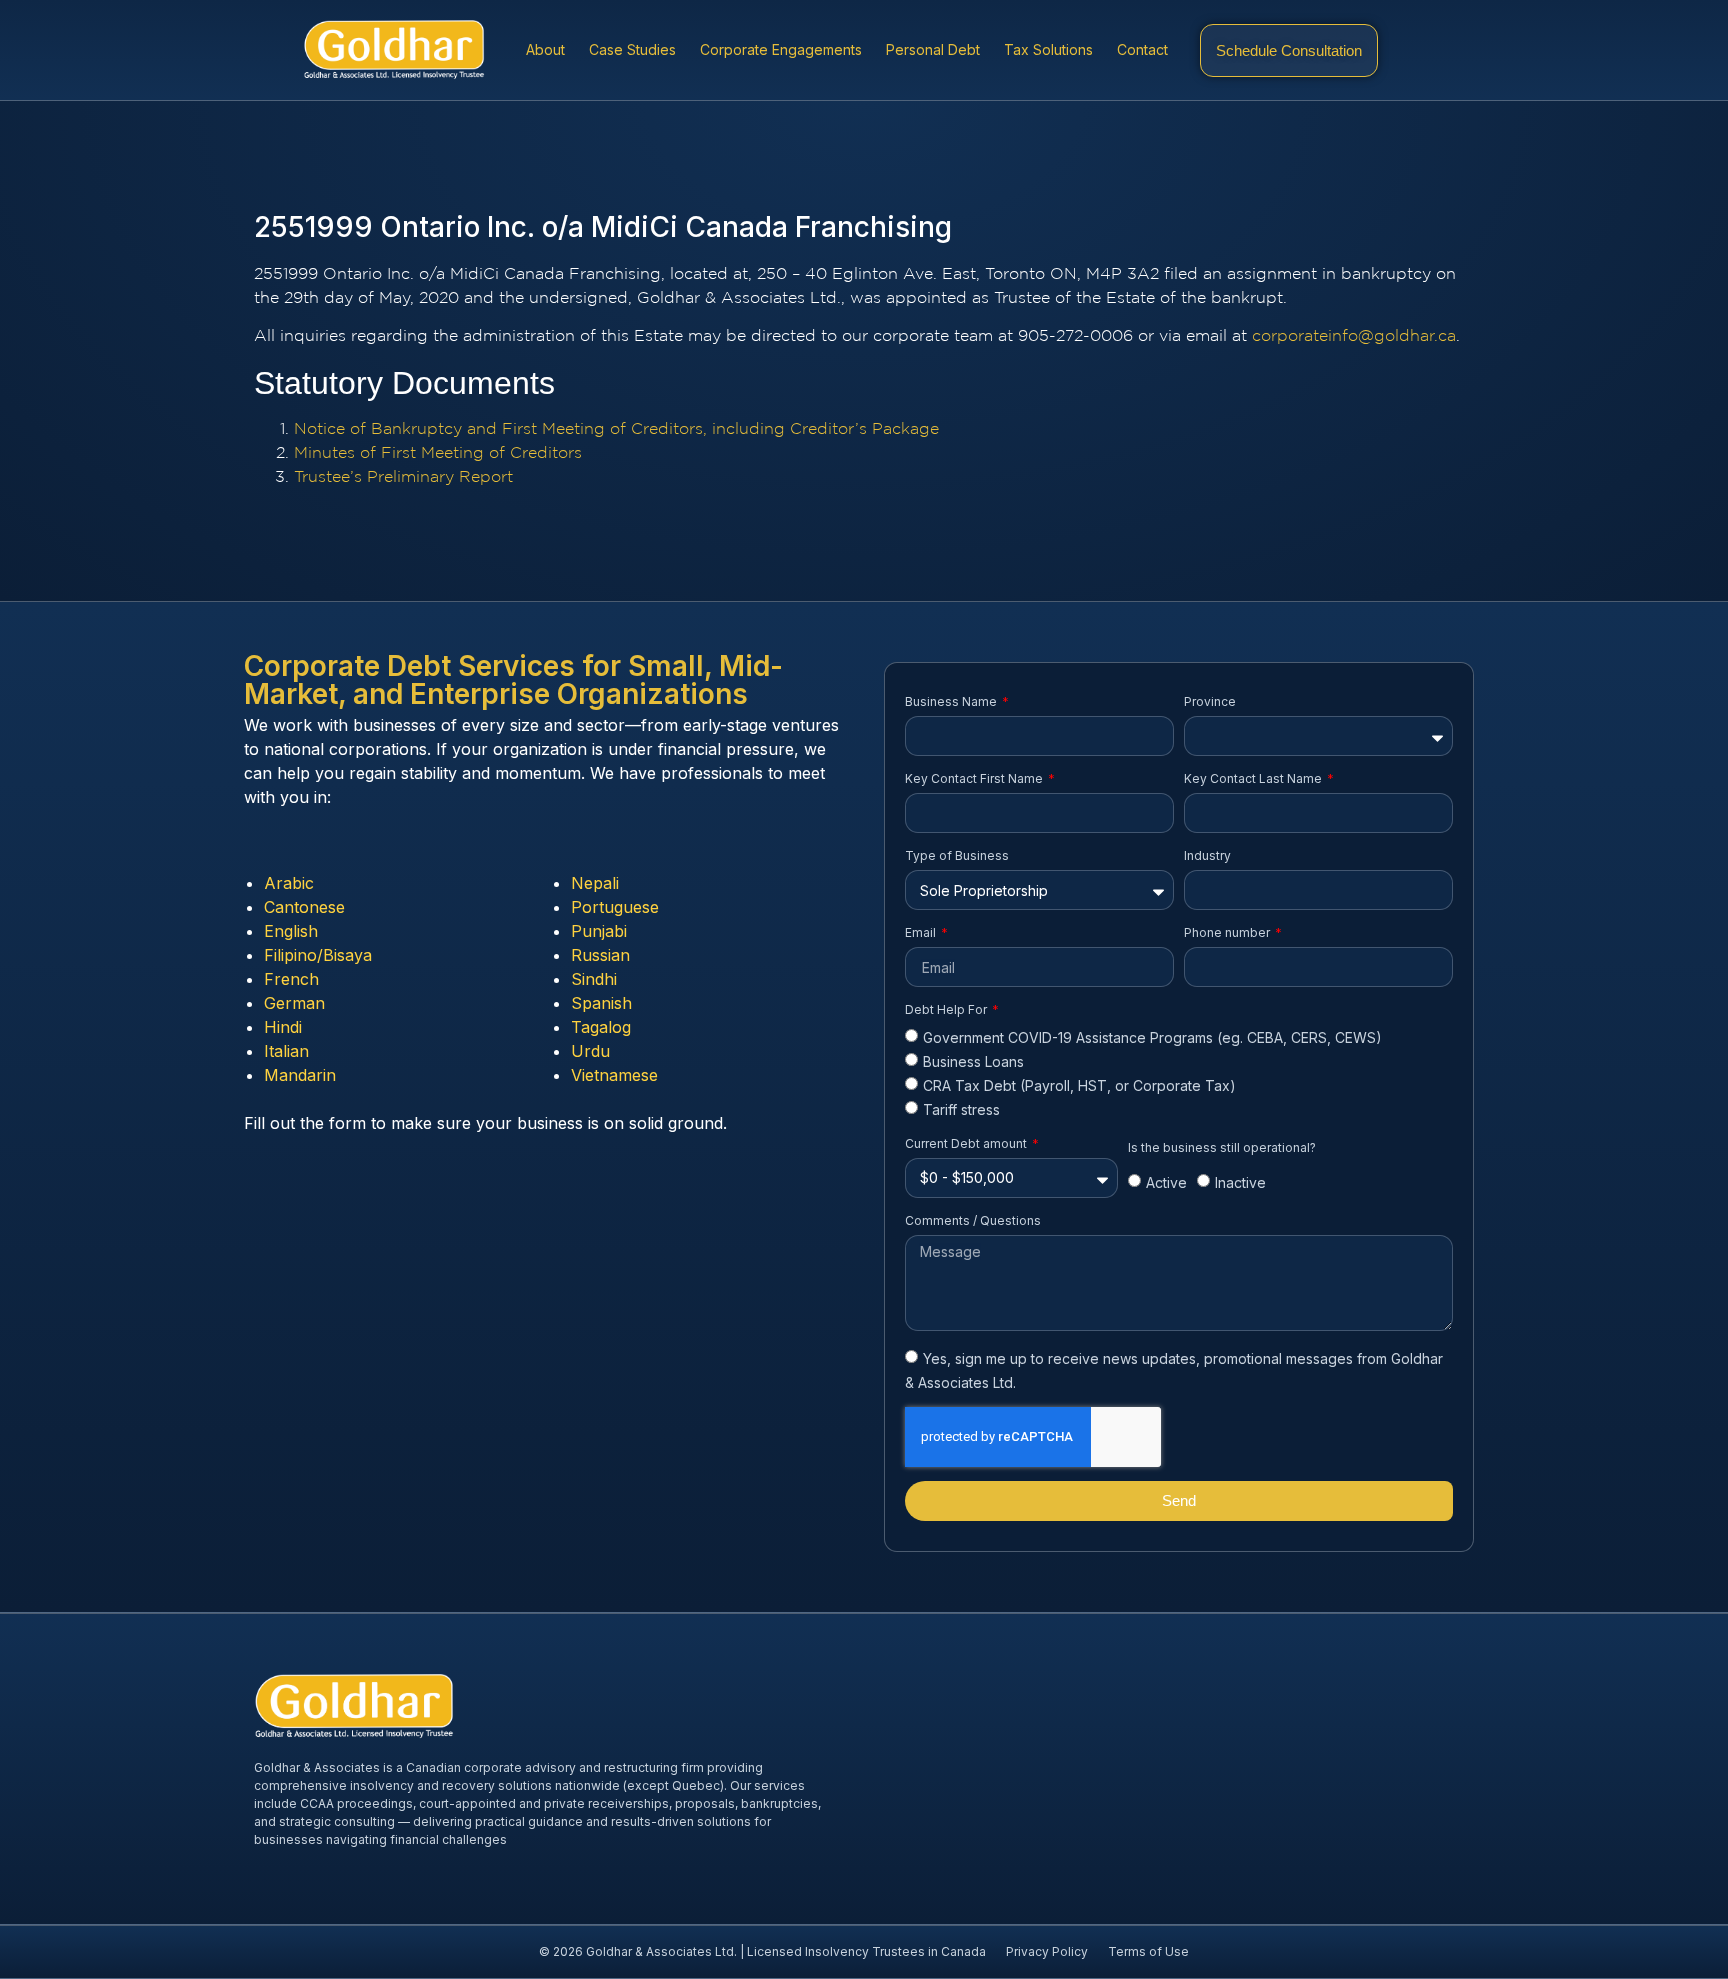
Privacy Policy (1047, 1951)
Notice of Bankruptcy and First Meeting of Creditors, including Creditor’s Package (616, 429)
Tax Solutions (1048, 49)
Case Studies (632, 49)
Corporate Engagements (781, 49)
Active (1166, 1183)
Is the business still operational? (1222, 1147)
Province (1210, 701)
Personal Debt (933, 49)
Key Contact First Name (975, 778)
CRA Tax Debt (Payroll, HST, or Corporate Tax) (1079, 1085)
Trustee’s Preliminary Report (403, 477)
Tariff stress (961, 1110)
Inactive (1240, 1183)
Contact (1142, 49)
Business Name (952, 701)
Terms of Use (1148, 1951)
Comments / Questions (973, 1220)
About (545, 49)
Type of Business (957, 855)
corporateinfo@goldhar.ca (1354, 336)
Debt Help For (947, 1009)
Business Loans (973, 1061)
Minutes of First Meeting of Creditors (438, 453)
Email (922, 932)
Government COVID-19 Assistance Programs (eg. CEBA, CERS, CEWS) (1152, 1037)
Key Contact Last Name (1254, 778)
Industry (1207, 855)
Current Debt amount (967, 1143)
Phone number (1228, 932)
